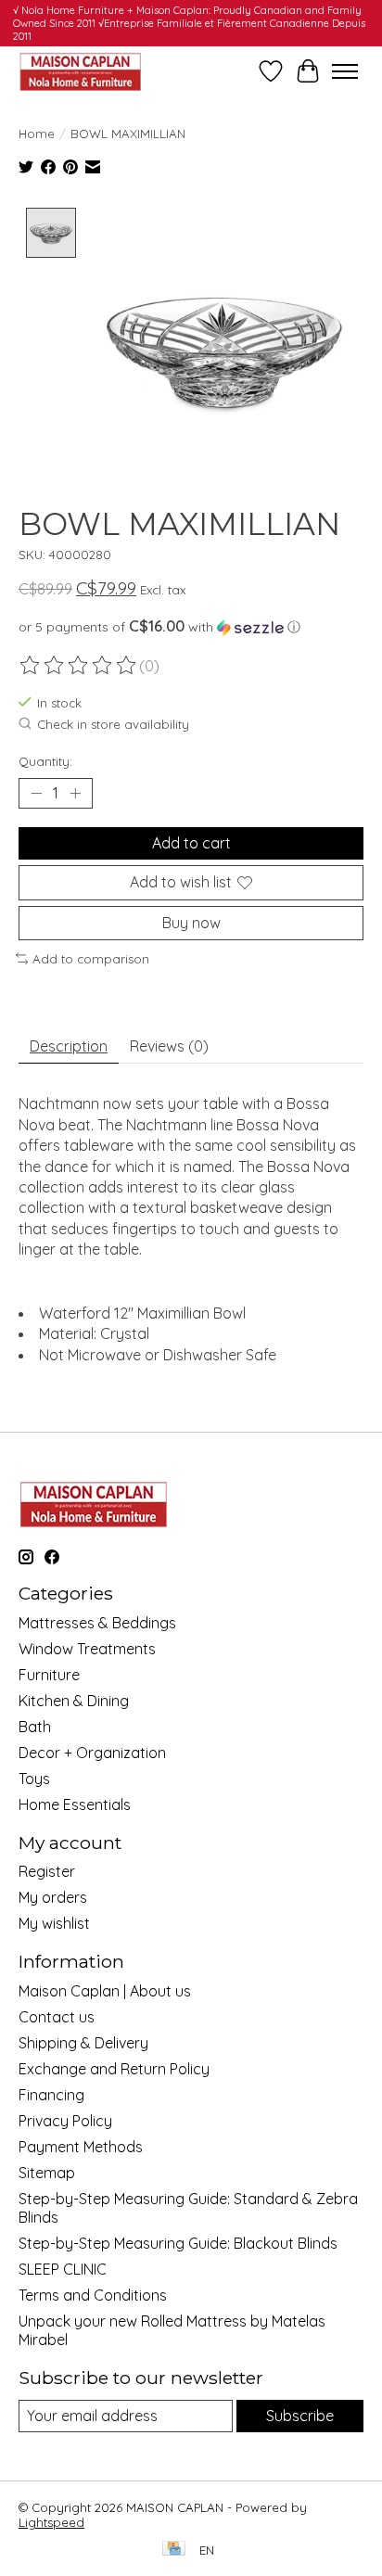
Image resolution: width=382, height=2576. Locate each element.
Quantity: (45, 761)
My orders (53, 1897)
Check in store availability (113, 725)
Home (37, 134)
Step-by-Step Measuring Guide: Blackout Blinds (178, 2243)
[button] (191, 627)
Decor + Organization (92, 1753)
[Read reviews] (79, 666)
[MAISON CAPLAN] (80, 71)
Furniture (49, 1675)
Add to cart (191, 843)
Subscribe (300, 2416)
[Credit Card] (174, 2550)
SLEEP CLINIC (63, 2269)
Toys (34, 1779)
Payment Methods (81, 2147)
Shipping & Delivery (83, 2043)
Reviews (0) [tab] (169, 1046)
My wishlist (54, 1923)
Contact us (57, 2017)
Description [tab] (69, 1046)
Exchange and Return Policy (114, 2069)
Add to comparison (91, 959)
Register (47, 1871)
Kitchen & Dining (74, 1701)
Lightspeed (51, 2522)
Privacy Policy (65, 2121)
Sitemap (47, 2173)
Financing (51, 2095)
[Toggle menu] (345, 71)
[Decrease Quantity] (36, 794)
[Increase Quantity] (75, 794)
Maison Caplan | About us (105, 1991)
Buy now (191, 923)
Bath (35, 1727)
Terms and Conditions (93, 2295)
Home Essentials (75, 1804)
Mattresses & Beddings (97, 1623)
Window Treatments (87, 1649)
